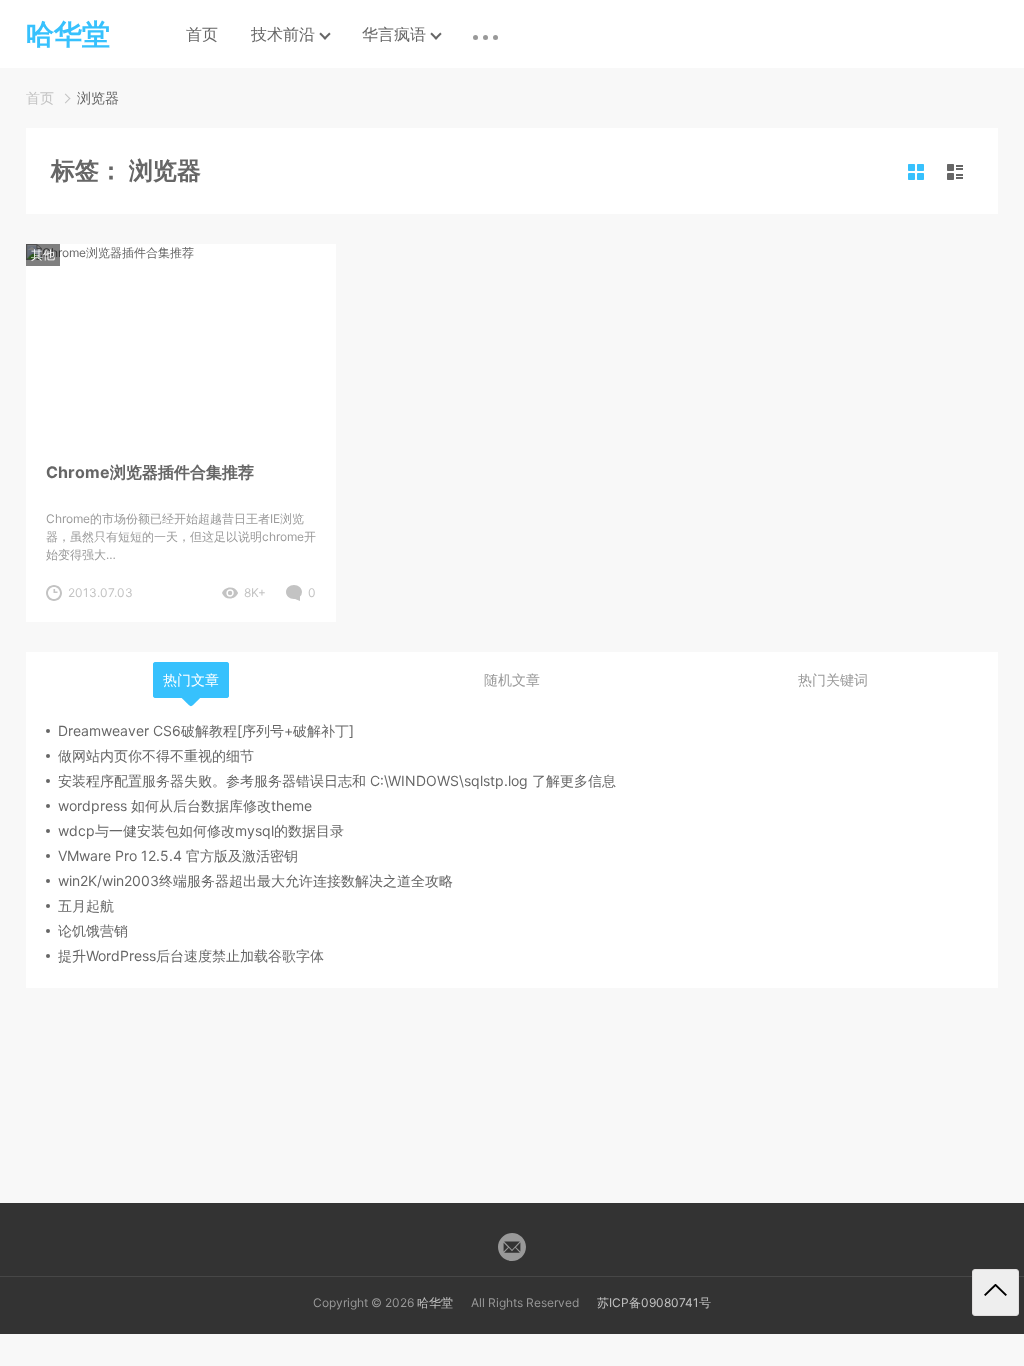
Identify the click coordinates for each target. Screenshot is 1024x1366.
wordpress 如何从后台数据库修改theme (185, 805)
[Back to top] (995, 1292)
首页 (202, 34)
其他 (43, 254)
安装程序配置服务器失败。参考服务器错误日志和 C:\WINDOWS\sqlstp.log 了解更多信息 (337, 780)
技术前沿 (283, 34)
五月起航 (86, 905)
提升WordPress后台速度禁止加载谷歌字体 (191, 955)
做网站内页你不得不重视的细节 (156, 755)
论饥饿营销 (93, 930)
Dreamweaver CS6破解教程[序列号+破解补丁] (206, 730)
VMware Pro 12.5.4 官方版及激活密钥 (178, 855)
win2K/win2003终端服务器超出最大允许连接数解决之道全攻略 (255, 880)
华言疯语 (394, 34)
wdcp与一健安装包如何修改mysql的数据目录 (201, 830)
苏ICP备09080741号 (654, 1302)
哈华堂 (435, 1302)
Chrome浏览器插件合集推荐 (150, 472)
